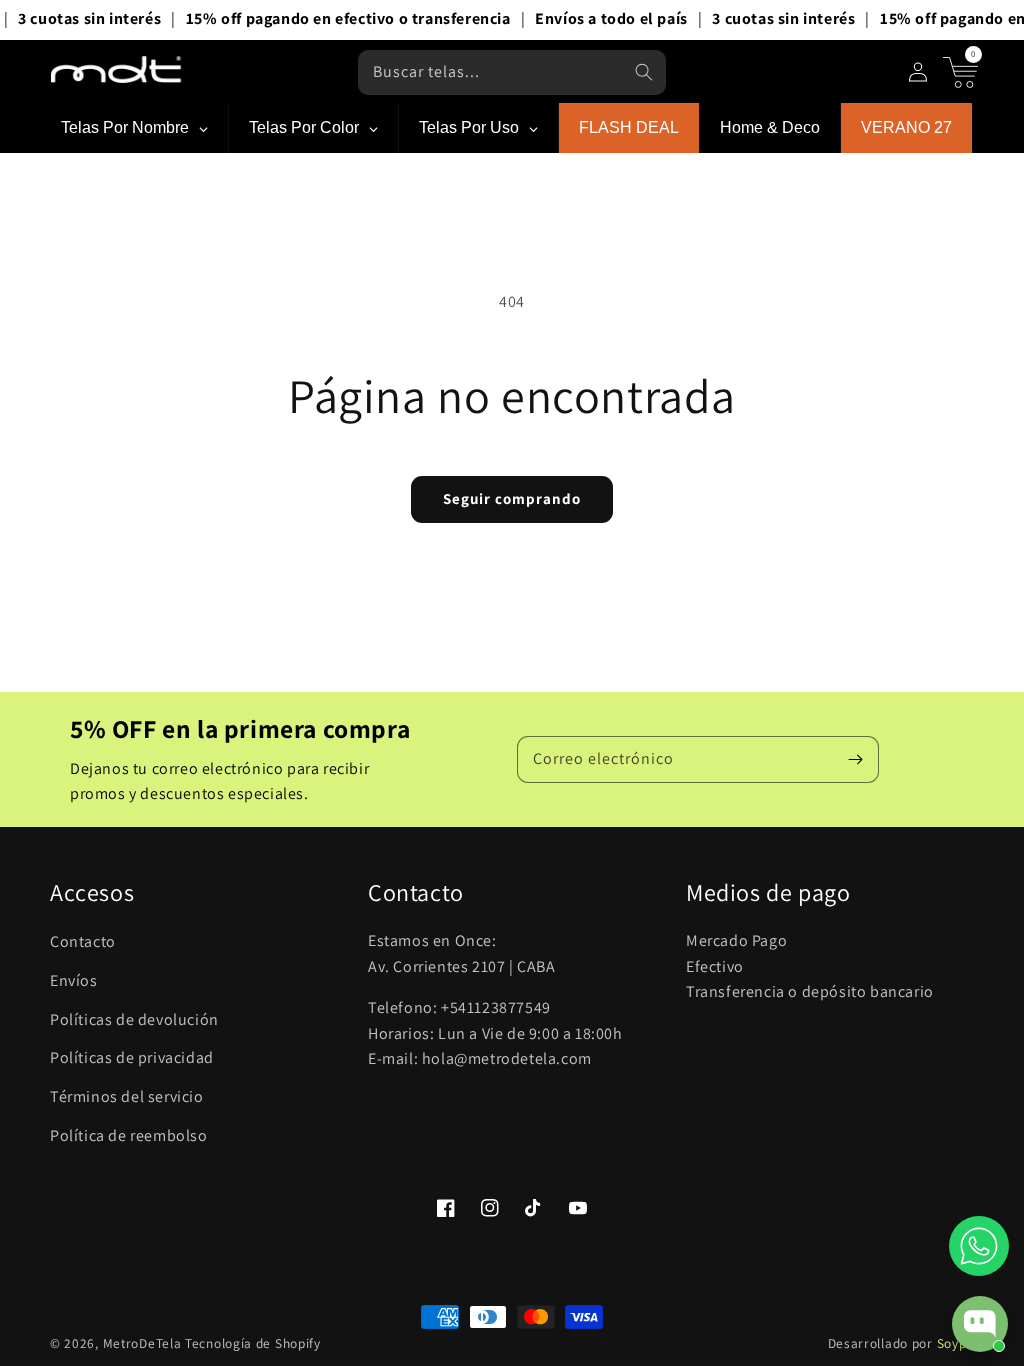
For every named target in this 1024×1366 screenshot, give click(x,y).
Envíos (74, 980)
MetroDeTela (142, 1343)
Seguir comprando (512, 498)
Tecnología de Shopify (253, 1343)
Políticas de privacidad (132, 1057)
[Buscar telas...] (644, 72)
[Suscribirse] (856, 759)
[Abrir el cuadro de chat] (980, 1324)
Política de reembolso (129, 1135)
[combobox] (512, 72)
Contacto (83, 941)
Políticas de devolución (134, 1019)
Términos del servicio (127, 1096)
